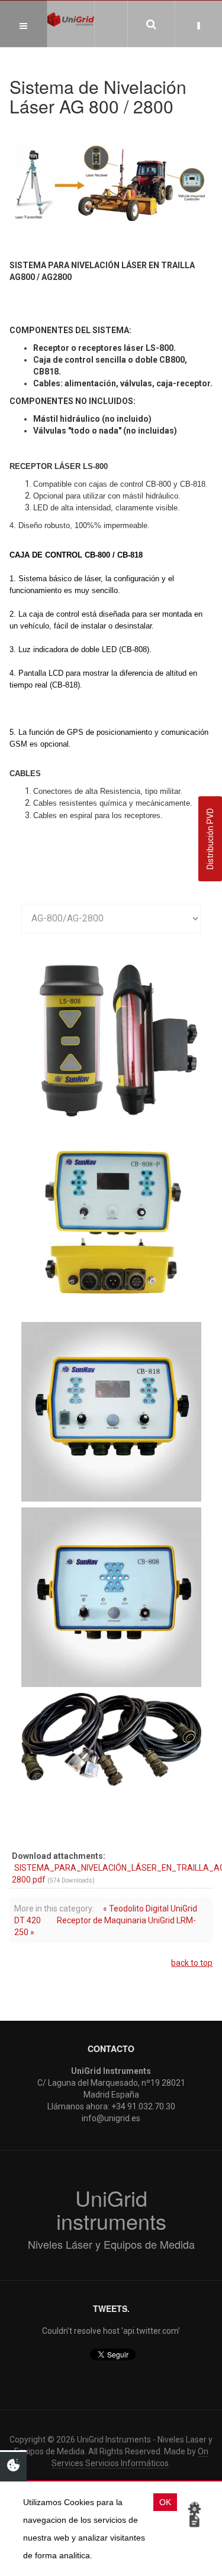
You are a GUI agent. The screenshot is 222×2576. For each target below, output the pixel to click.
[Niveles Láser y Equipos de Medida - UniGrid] (71, 19)
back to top (192, 1963)
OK (165, 2502)
